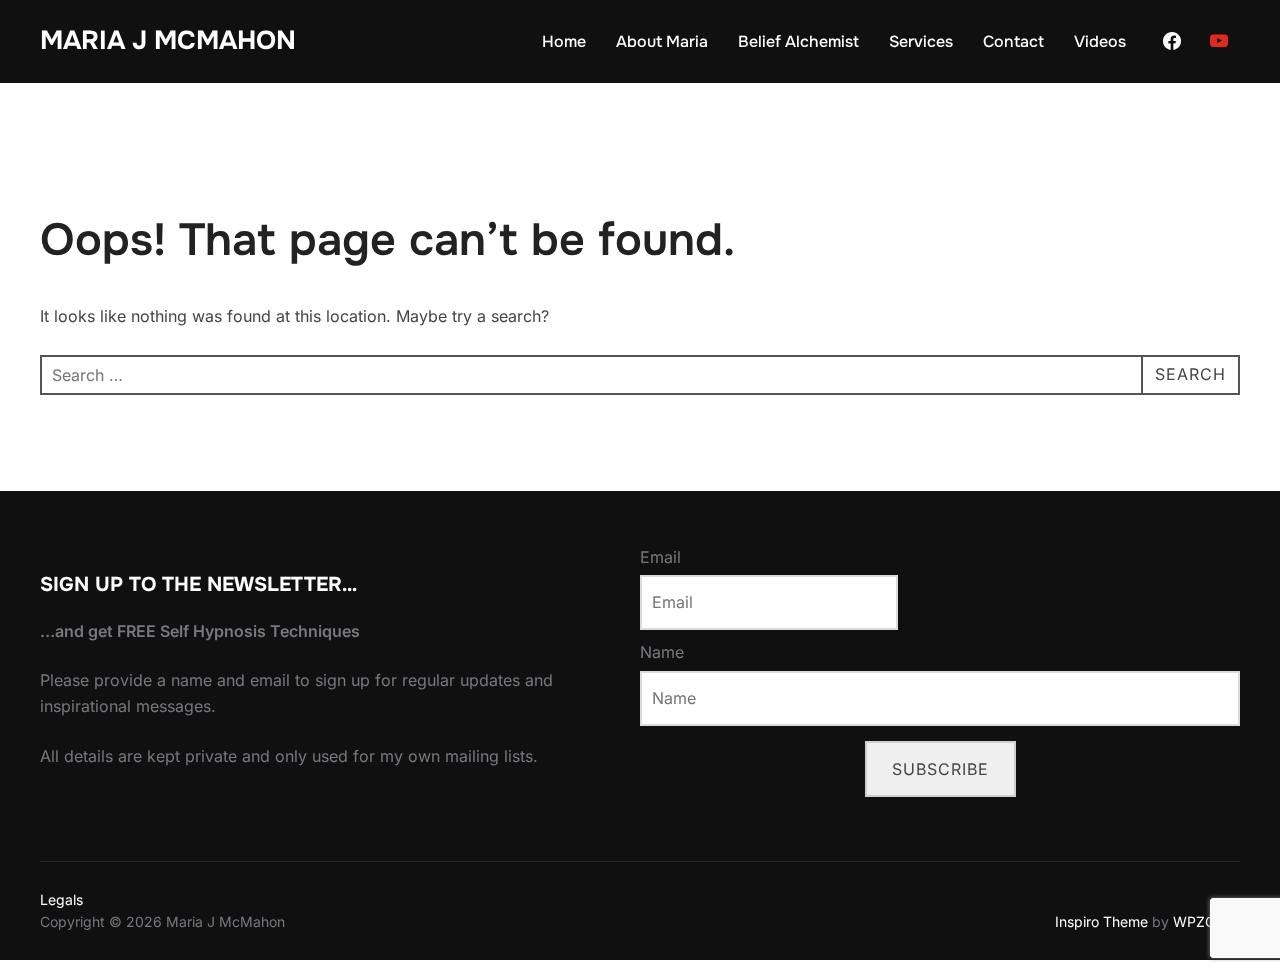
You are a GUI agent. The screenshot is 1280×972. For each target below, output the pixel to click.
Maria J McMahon (168, 40)
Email (660, 557)
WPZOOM (1206, 921)
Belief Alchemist (798, 41)
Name (662, 652)
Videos (1100, 41)
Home (564, 41)
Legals (61, 899)
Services (921, 41)
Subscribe (940, 769)
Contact (1013, 41)
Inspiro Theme (1101, 921)
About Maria (662, 41)
